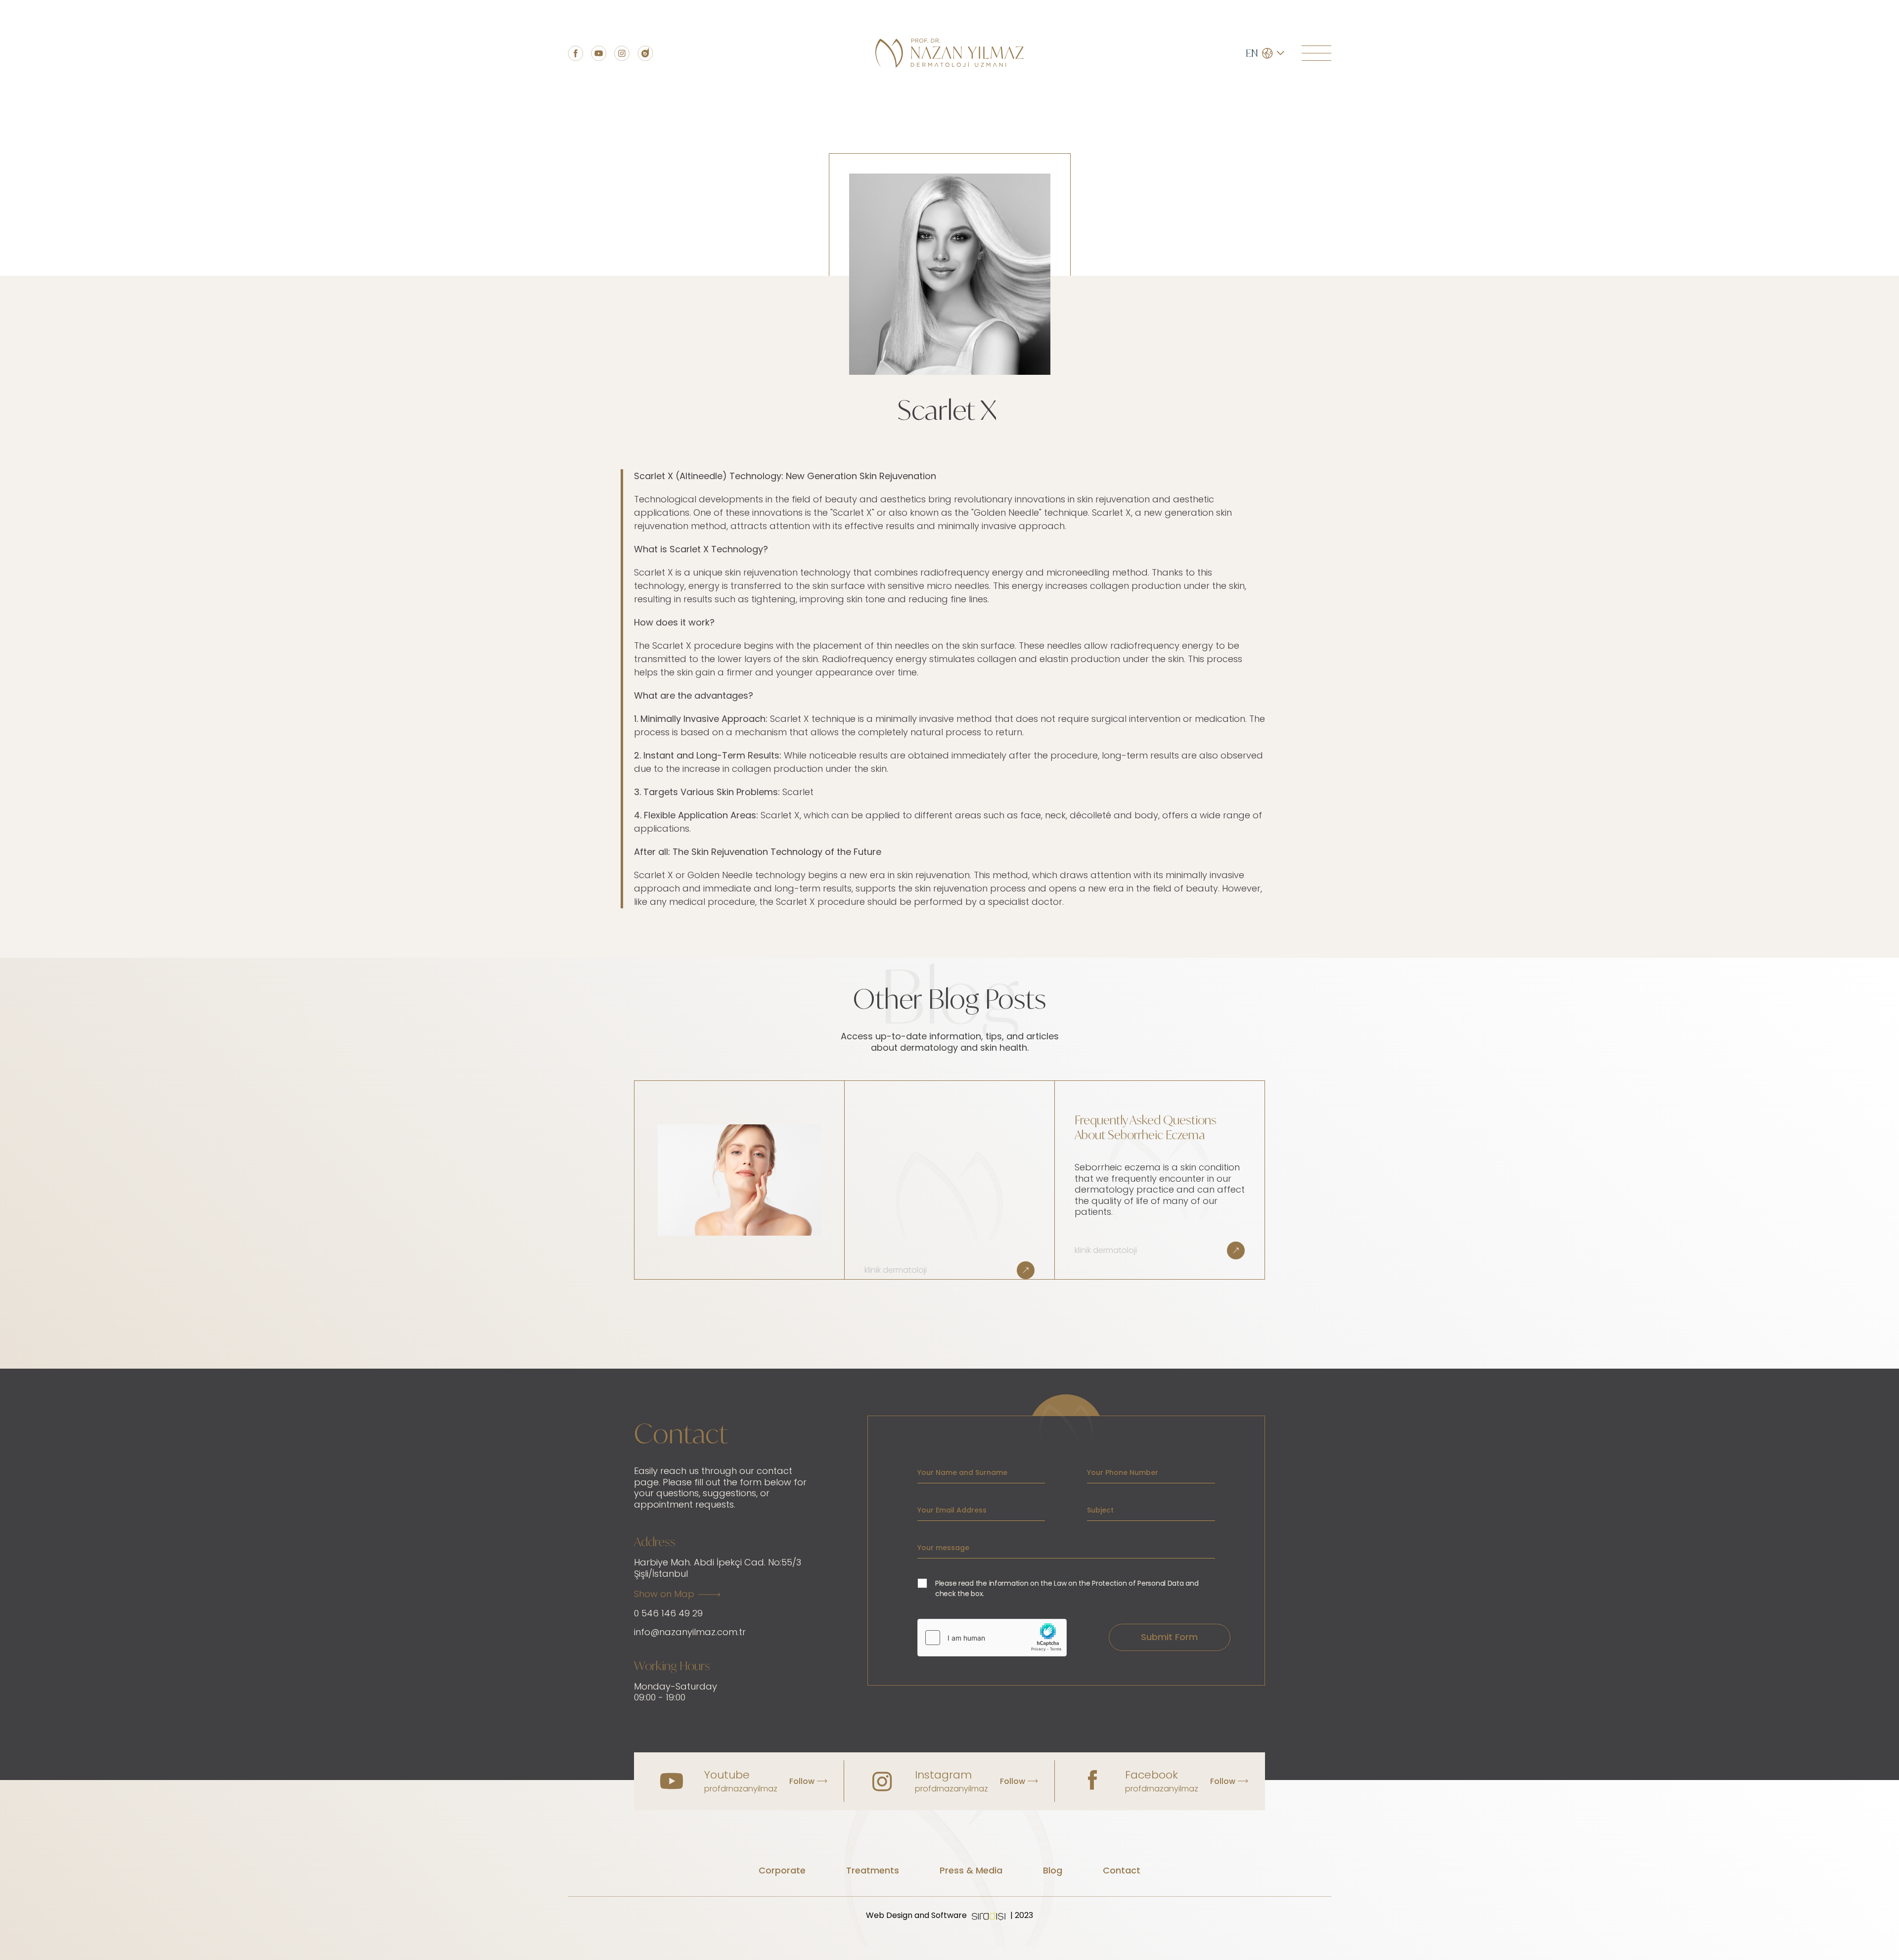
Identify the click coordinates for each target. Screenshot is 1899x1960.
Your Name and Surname (962, 1472)
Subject (1100, 1510)
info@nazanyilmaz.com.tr (690, 1632)
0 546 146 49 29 (668, 1613)
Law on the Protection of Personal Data (1119, 1583)
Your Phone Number (1123, 1472)
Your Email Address (952, 1510)
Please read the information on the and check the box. (1067, 1588)
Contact (1122, 1870)
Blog (1053, 1870)
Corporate (782, 1870)
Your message (943, 1548)
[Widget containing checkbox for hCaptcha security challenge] (992, 1638)
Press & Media (971, 1870)
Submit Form (1169, 1637)
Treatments (873, 1870)
